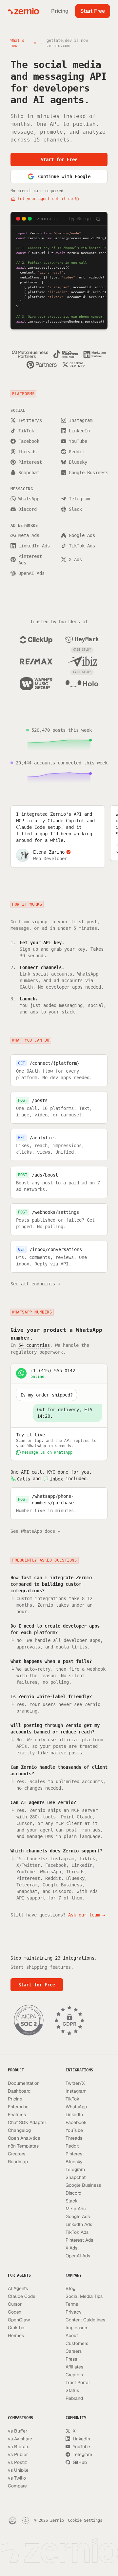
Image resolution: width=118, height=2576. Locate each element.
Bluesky (78, 462)
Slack (75, 509)
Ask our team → (87, 1915)
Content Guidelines (85, 2320)
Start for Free (59, 159)
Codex (15, 2312)
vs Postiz (18, 2462)
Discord (28, 509)
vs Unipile (18, 2470)
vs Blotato (19, 2447)
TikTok (26, 431)
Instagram (81, 420)
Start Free (93, 11)
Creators (17, 2154)
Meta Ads (29, 535)
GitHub (80, 2462)
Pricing (60, 11)
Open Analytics (24, 2138)
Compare (17, 2486)
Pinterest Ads (30, 560)
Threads (28, 452)
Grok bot (17, 2328)
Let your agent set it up (45, 199)
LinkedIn (79, 431)
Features (17, 2115)
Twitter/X (30, 420)
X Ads (75, 560)
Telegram (79, 499)
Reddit (77, 452)
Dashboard (19, 2091)
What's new (17, 43)
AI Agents (18, 2288)
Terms (72, 2304)
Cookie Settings (85, 2520)
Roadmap (18, 2162)
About (72, 2335)
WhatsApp (29, 499)
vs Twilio (17, 2478)
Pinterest (30, 462)
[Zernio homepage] (23, 11)
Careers (74, 2351)
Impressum (77, 2328)
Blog (70, 2288)
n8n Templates (23, 2146)
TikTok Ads (82, 546)
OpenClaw (19, 2320)
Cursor (15, 2304)
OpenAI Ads (31, 573)
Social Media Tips (84, 2296)
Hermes (16, 2335)
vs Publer (18, 2454)
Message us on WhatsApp (47, 1452)
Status (72, 2390)
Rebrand (74, 2398)
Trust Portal (78, 2383)
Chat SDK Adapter (27, 2122)
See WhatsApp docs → (35, 1531)
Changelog (19, 2130)
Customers (77, 2343)
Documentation (24, 2083)
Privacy (74, 2312)
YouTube (78, 441)
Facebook (29, 441)
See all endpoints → (35, 1284)
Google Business (88, 473)
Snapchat (29, 473)
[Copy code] (98, 219)
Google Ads (82, 535)
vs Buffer (18, 2431)
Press (71, 2359)
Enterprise (18, 2107)
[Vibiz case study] (82, 661)
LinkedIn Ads (34, 546)
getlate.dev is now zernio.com (67, 43)
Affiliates (74, 2367)
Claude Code (22, 2296)
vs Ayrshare (20, 2439)
